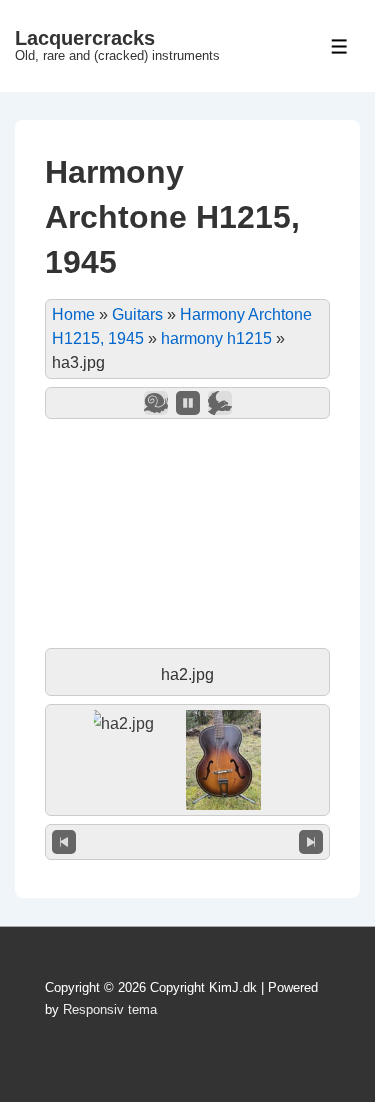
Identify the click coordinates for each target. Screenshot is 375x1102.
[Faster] (220, 403)
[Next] (311, 842)
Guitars (137, 314)
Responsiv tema (110, 1009)
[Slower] (156, 403)
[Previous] (64, 842)
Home (73, 314)
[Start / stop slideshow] (188, 403)
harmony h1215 (216, 338)
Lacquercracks (85, 38)
